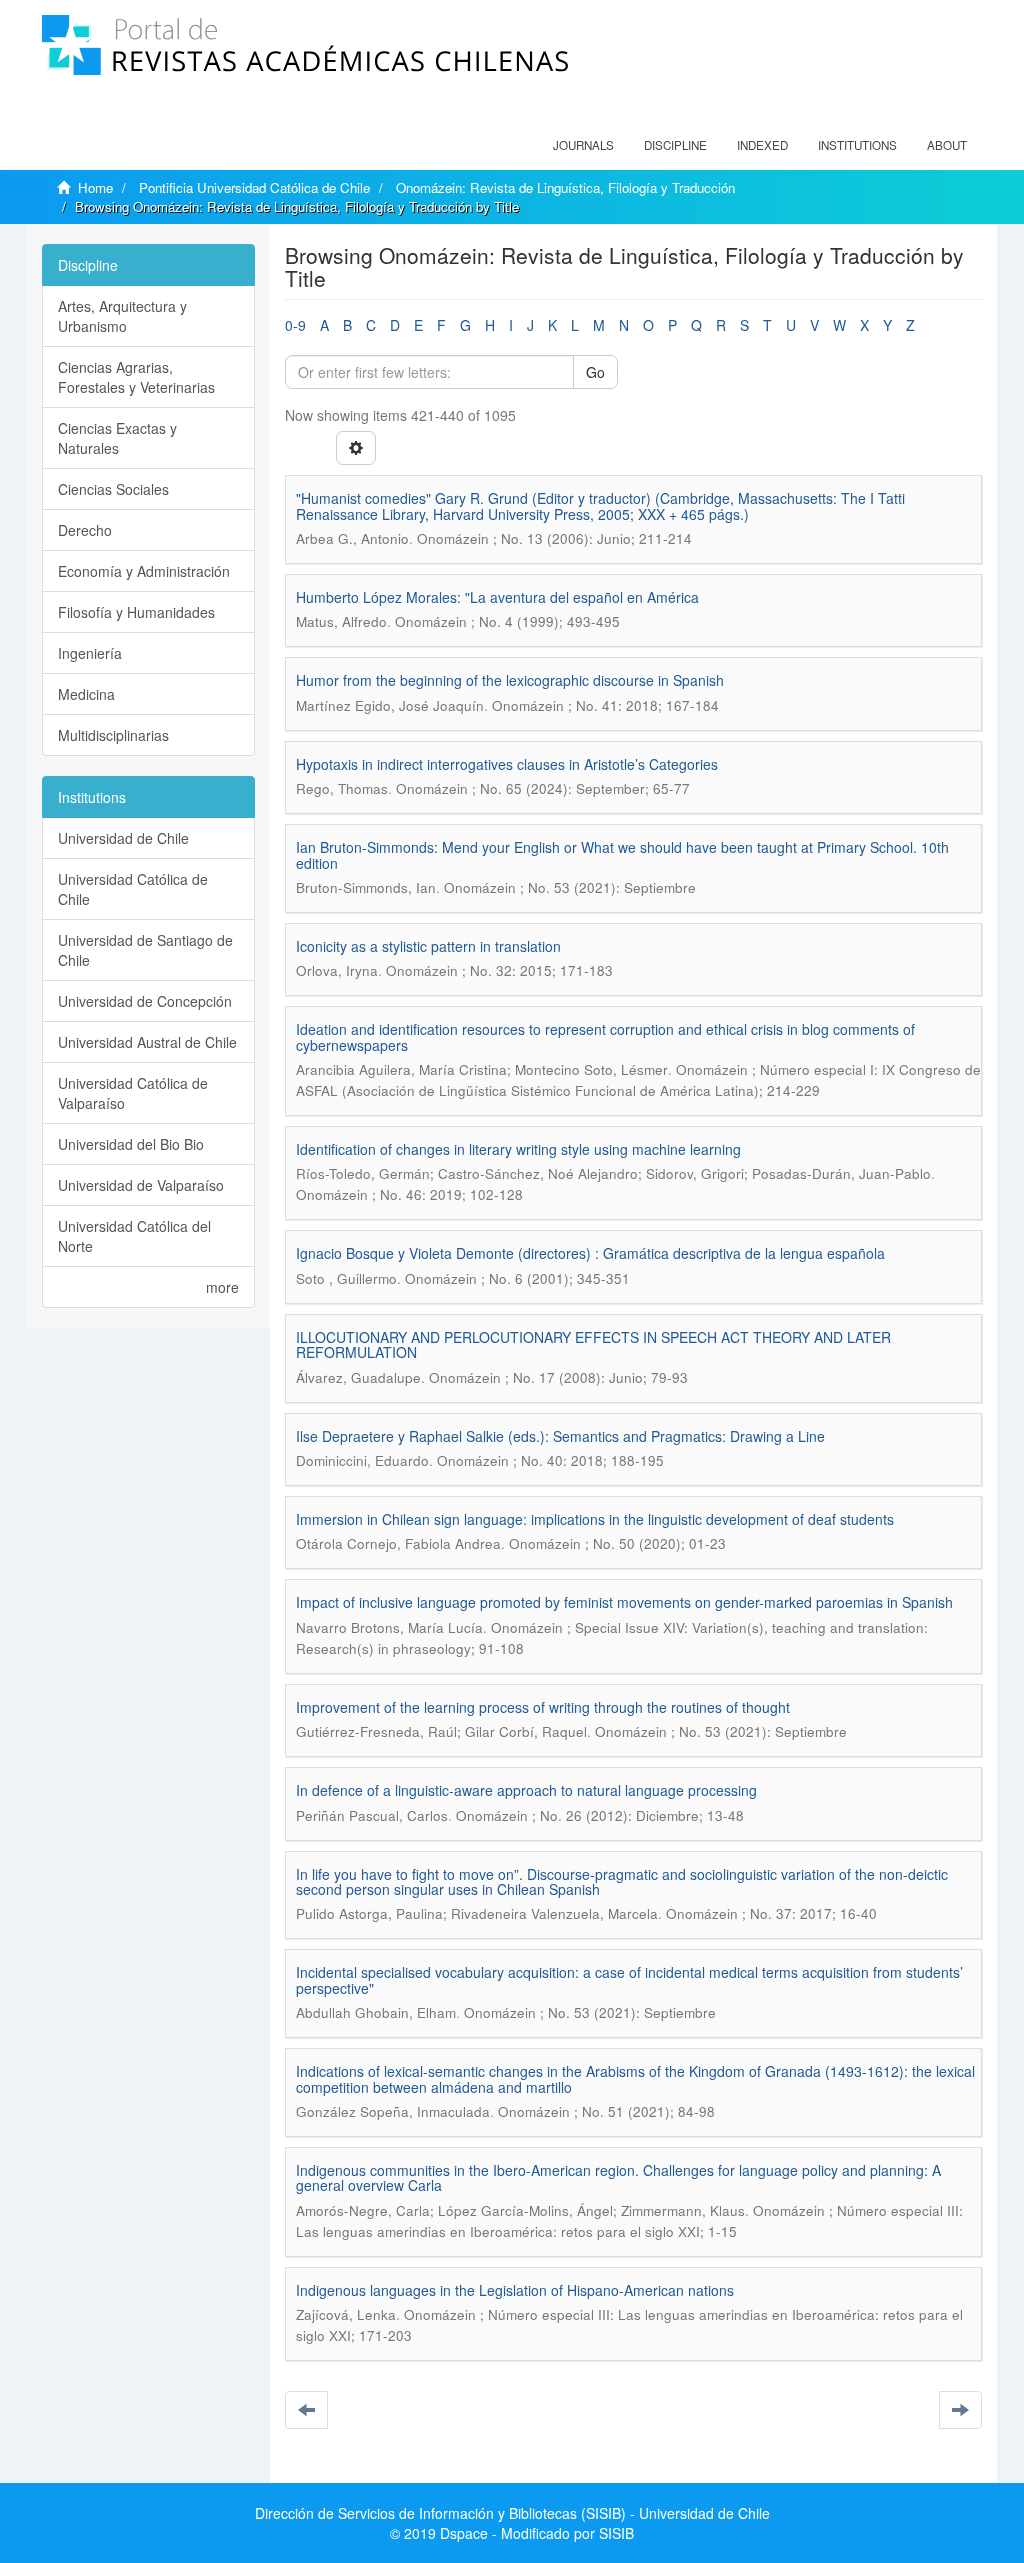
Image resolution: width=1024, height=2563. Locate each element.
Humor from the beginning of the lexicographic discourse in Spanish (510, 680)
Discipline (675, 145)
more (222, 1287)
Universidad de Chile (123, 838)
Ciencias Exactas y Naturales (117, 438)
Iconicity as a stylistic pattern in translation (428, 946)
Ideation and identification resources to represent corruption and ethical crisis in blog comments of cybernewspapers (605, 1036)
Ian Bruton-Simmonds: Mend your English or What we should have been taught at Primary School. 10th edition (622, 854)
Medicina (86, 694)
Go (595, 372)
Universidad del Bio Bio (131, 1144)
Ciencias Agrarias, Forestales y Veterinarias (136, 377)
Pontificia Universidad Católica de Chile (254, 187)
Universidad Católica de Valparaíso (133, 1093)
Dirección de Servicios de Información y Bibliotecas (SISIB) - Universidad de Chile (512, 2513)
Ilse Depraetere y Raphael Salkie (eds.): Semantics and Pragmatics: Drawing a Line (560, 1436)
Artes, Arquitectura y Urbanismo (122, 316)
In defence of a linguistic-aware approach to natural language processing (526, 1790)
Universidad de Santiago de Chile (145, 950)
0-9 (295, 325)
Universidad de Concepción (145, 1001)
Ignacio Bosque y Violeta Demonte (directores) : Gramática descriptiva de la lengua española (590, 1253)
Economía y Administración (144, 571)
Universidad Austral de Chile (147, 1042)
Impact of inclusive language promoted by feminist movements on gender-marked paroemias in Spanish (624, 1602)
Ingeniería (90, 653)
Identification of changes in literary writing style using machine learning (518, 1149)
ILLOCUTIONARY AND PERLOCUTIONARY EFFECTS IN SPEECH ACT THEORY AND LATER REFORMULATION (593, 1344)
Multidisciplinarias (113, 735)
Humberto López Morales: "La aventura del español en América (497, 597)
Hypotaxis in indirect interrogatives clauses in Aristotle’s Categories (507, 764)
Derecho (85, 530)
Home (95, 187)
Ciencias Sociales (113, 489)
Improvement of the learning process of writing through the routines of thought (543, 1707)
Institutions (857, 145)
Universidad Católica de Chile (133, 889)
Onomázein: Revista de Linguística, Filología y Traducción (565, 187)
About (947, 145)
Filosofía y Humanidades (136, 612)
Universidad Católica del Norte (134, 1236)
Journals (583, 145)
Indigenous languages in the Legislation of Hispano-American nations (515, 2290)
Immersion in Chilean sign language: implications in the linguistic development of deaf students (595, 1519)
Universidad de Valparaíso (141, 1185)
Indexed (762, 145)
